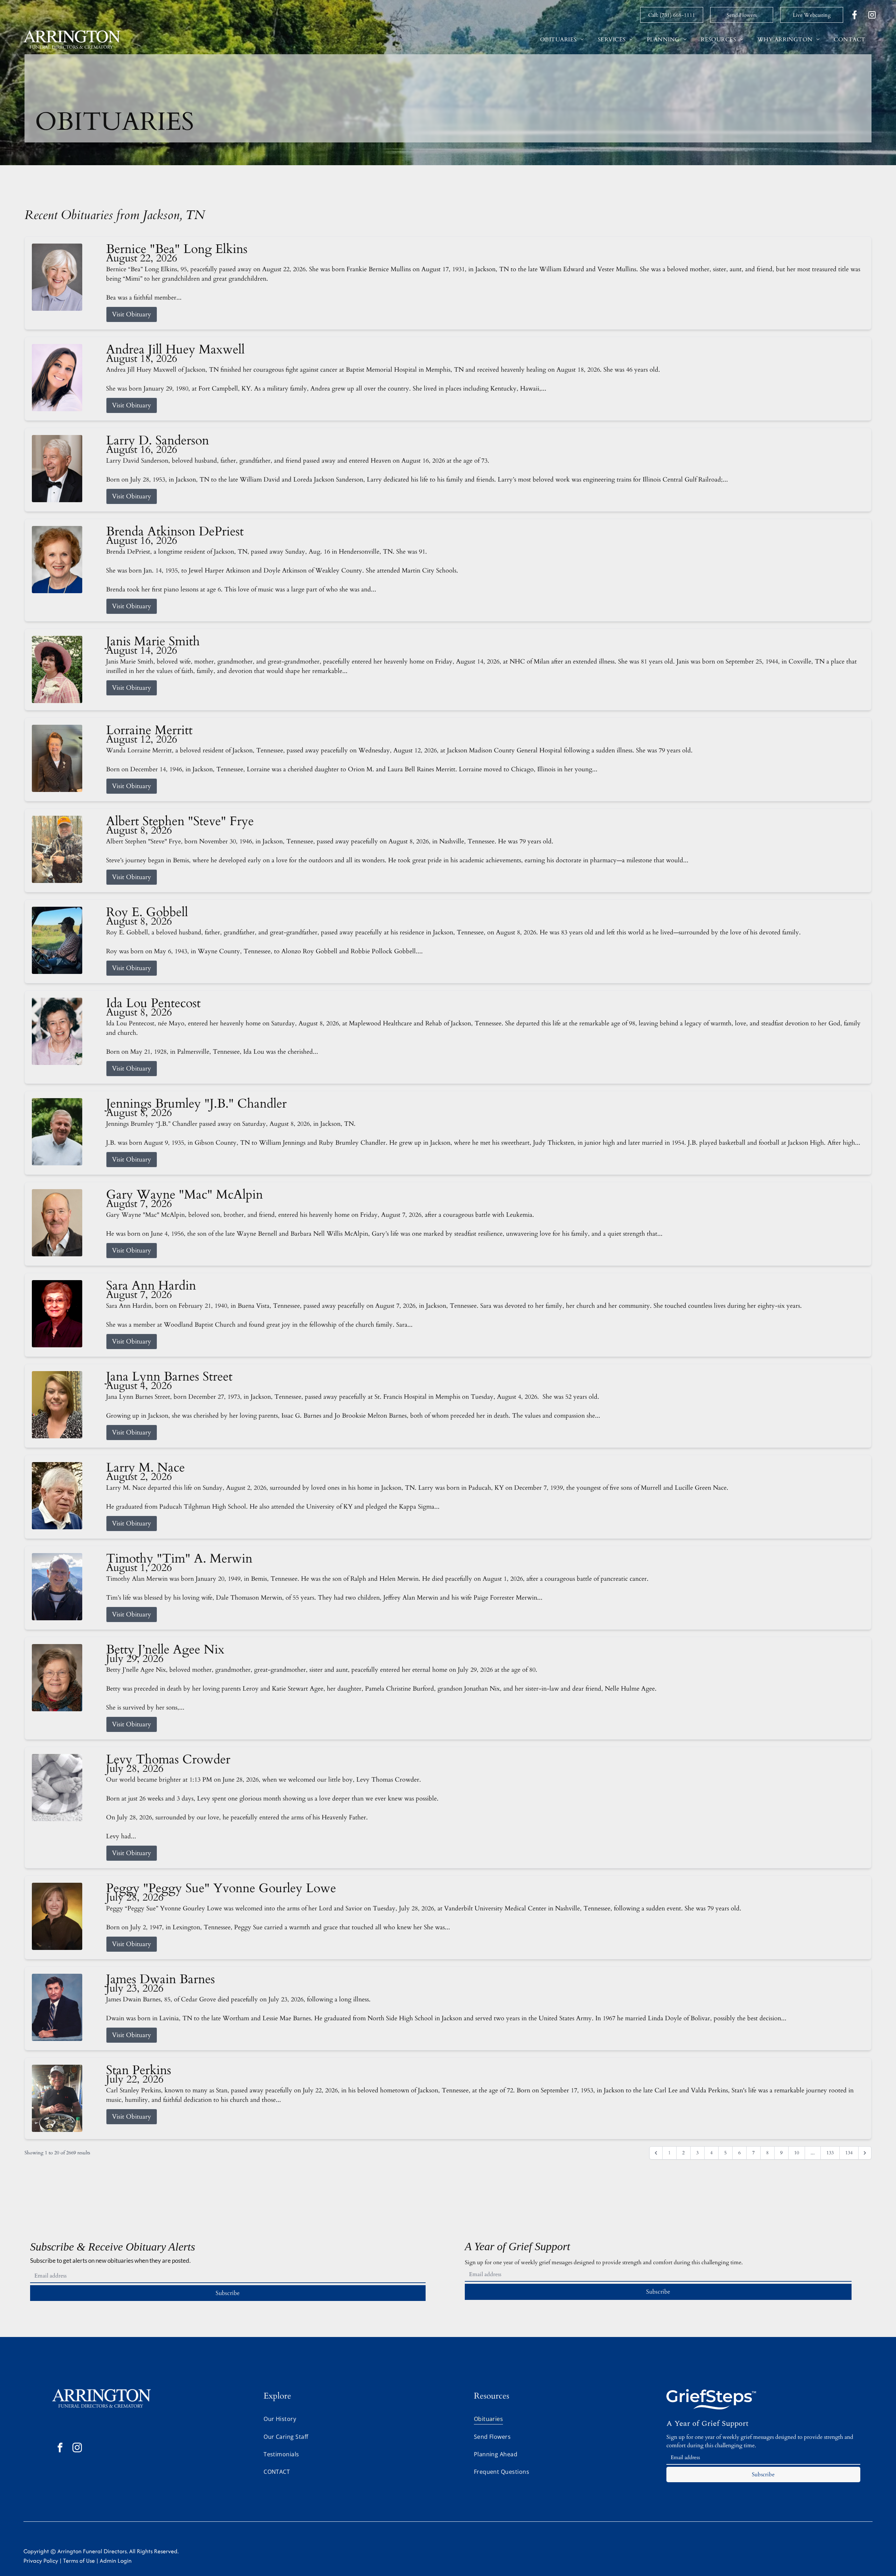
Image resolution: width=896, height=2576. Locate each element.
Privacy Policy (41, 2561)
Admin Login (116, 2561)
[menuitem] (562, 40)
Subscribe (228, 2293)
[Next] (865, 2153)
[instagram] (77, 2448)
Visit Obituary (132, 314)
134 (849, 2153)
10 (797, 2153)
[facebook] (60, 2448)
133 (830, 2153)
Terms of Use (79, 2561)
